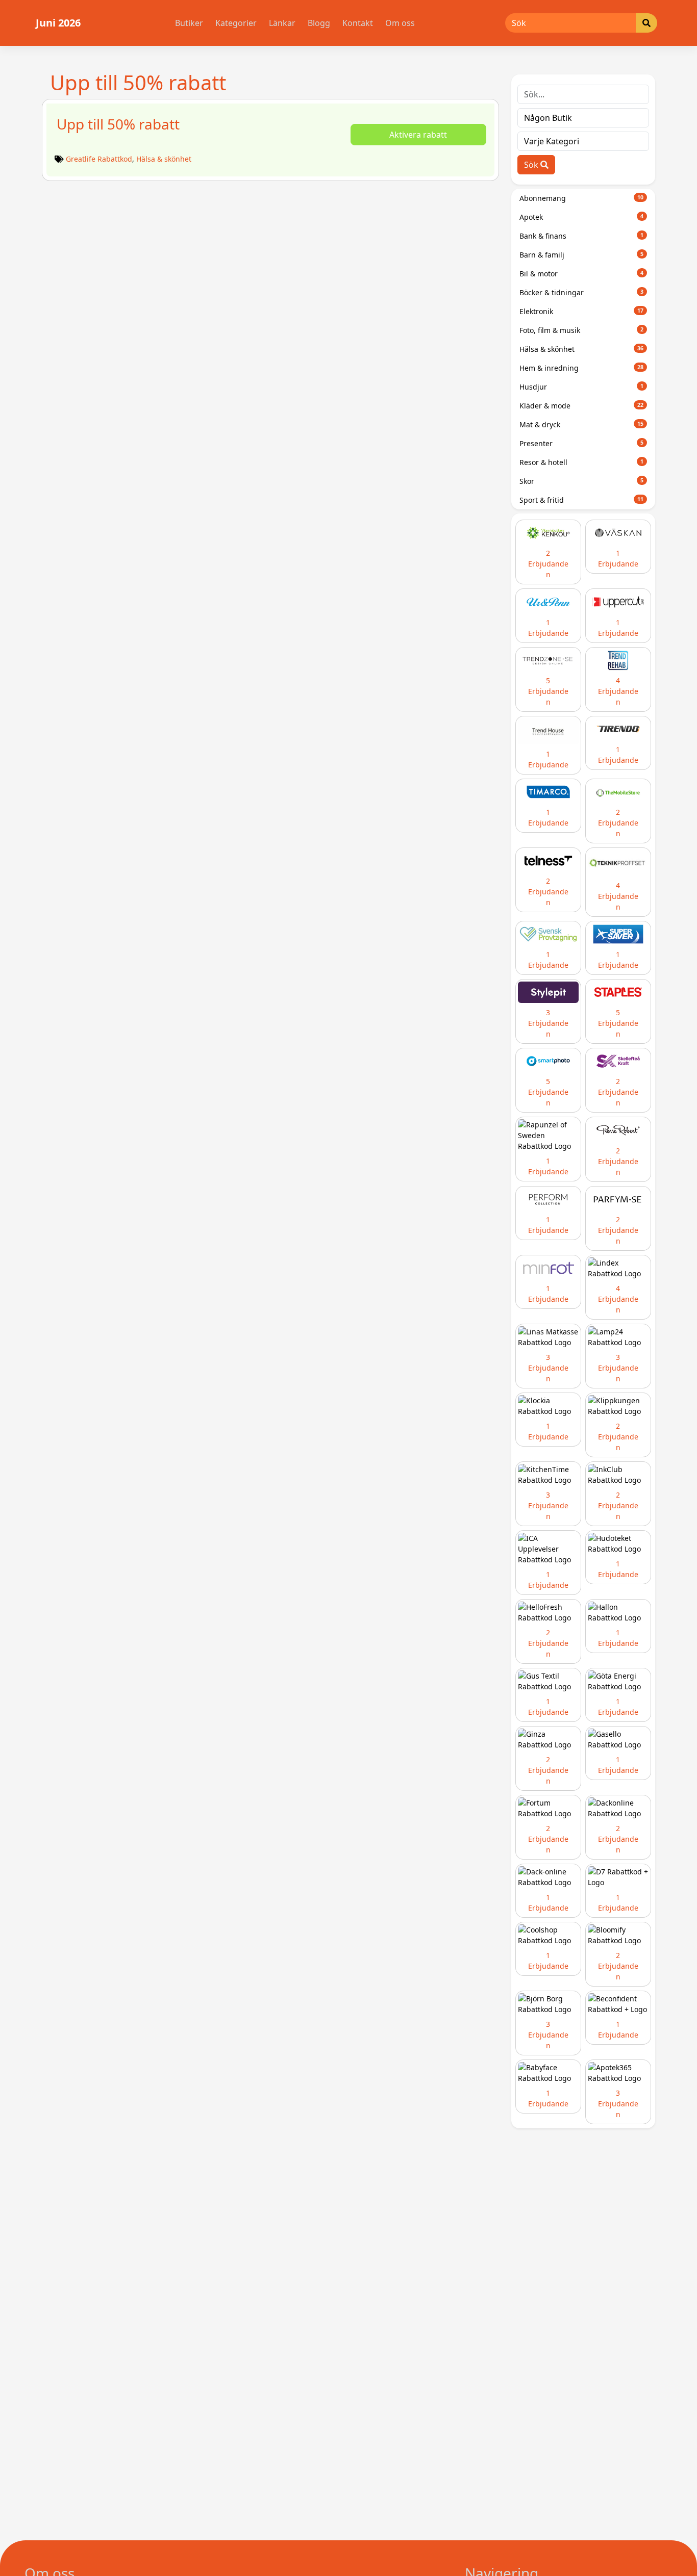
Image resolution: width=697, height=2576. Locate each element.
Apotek (582, 217)
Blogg (319, 23)
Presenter (582, 443)
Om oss (400, 23)
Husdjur (582, 387)
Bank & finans (582, 236)
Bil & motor (582, 274)
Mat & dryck (582, 424)
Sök (532, 165)
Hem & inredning (582, 368)
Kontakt (358, 23)
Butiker (189, 23)
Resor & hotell (582, 462)
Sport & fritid (582, 500)
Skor (582, 481)
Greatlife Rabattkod (99, 159)
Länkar (282, 23)
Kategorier (236, 23)
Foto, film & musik (582, 330)
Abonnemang (582, 198)
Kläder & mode (582, 406)
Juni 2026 (58, 23)
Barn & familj (582, 255)
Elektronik (582, 311)
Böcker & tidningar (582, 292)
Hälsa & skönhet (164, 159)
